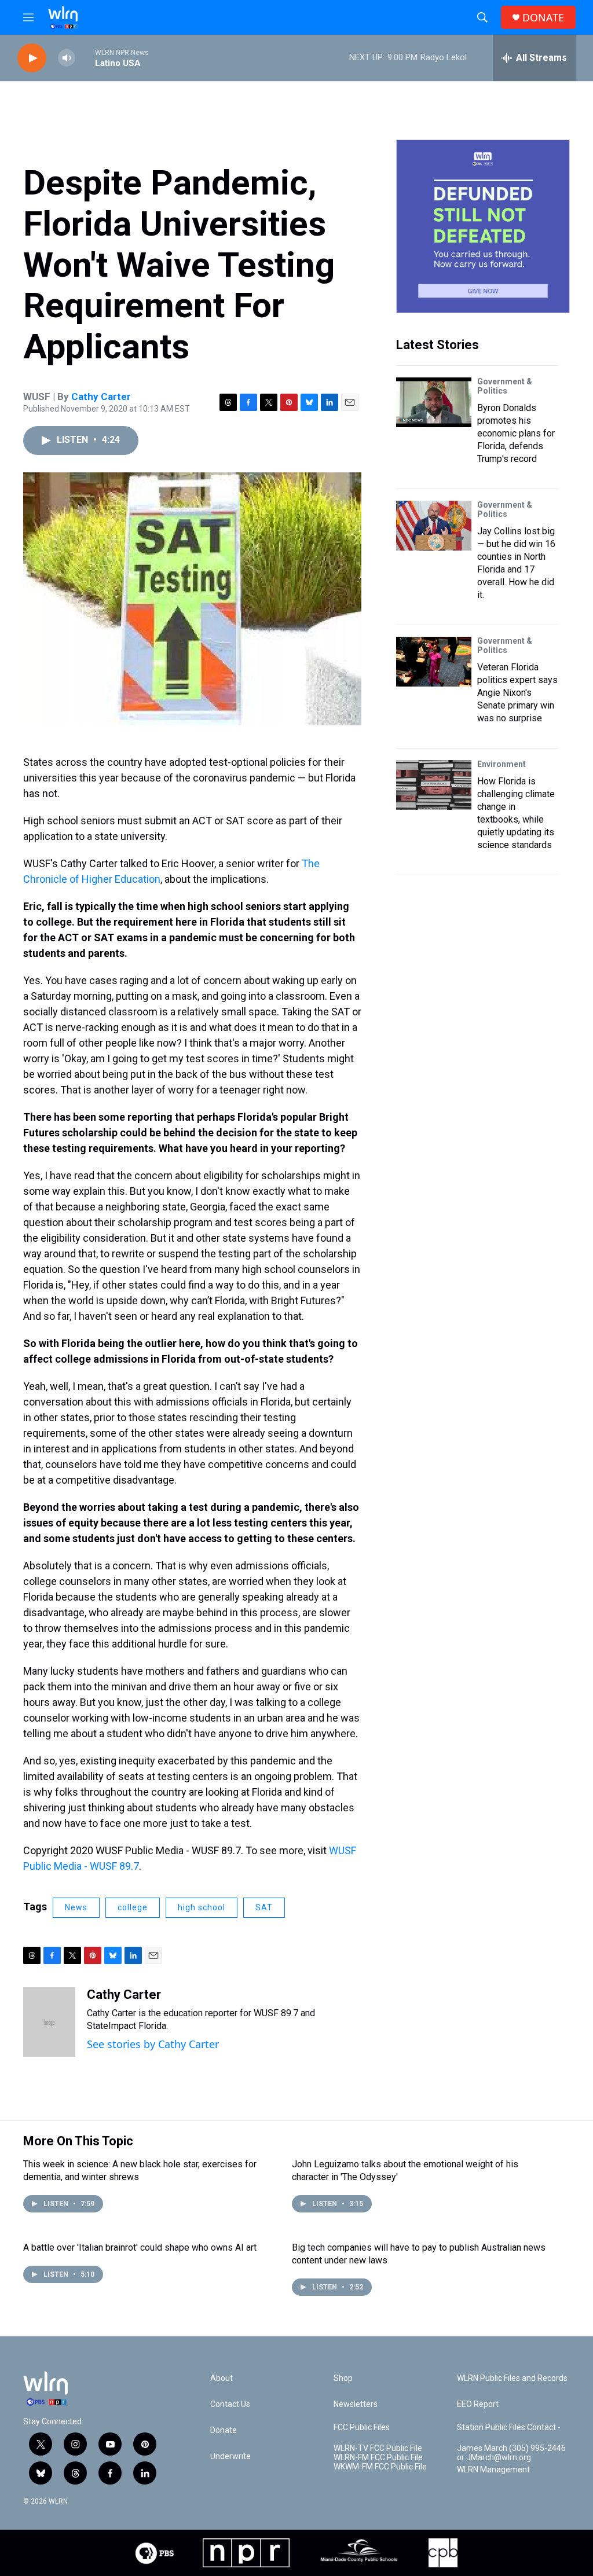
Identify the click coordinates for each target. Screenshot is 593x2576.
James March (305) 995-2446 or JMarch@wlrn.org (511, 2453)
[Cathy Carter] (49, 2022)
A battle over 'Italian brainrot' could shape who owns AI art (140, 2247)
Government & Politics (505, 386)
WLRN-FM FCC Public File (378, 2458)
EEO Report (478, 2404)
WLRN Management (493, 2470)
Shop (343, 2378)
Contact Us (230, 2404)
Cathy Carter (101, 397)
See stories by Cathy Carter (153, 2044)
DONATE (543, 18)
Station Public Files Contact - (509, 2428)
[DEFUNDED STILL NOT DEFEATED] (483, 226)
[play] (32, 58)
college (133, 1907)
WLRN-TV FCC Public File (378, 2448)
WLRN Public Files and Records (512, 2378)
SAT (264, 1907)
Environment (502, 764)
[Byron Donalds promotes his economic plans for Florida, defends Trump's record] (434, 402)
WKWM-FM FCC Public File (380, 2467)
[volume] (67, 58)
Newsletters (356, 2404)
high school (202, 1907)
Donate (224, 2430)
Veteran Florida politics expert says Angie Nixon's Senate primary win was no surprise (517, 693)
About (222, 2378)
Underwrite (230, 2456)
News (76, 1907)
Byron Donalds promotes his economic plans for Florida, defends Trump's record (516, 433)
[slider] (85, 58)
